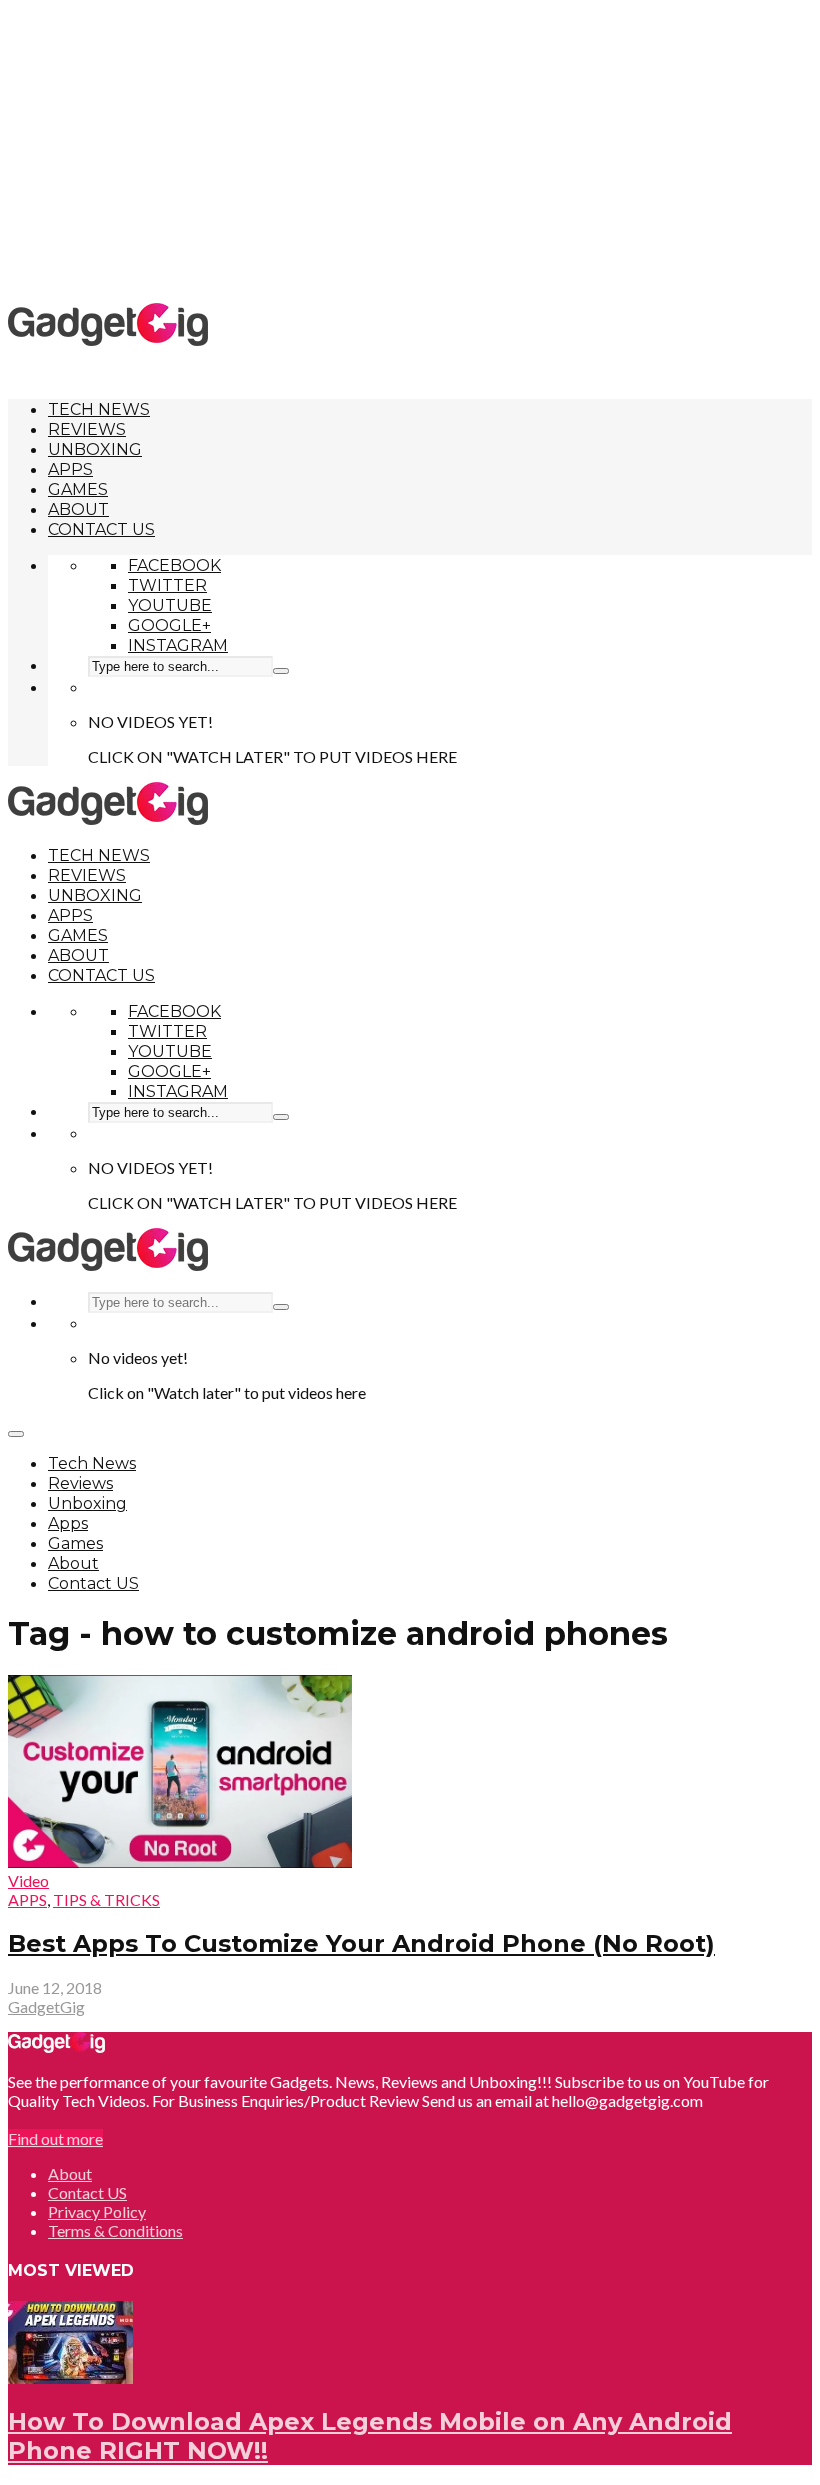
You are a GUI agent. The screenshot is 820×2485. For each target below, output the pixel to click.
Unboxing (95, 449)
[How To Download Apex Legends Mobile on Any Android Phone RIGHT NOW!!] (70, 2377)
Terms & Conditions (115, 2230)
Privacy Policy (97, 2211)
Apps (70, 469)
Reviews (87, 429)
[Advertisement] (414, 150)
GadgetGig (46, 2006)
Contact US (101, 529)
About (78, 509)
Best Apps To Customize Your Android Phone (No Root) (361, 1943)
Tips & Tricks (106, 1899)
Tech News (99, 409)
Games (78, 489)
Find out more (55, 2138)
